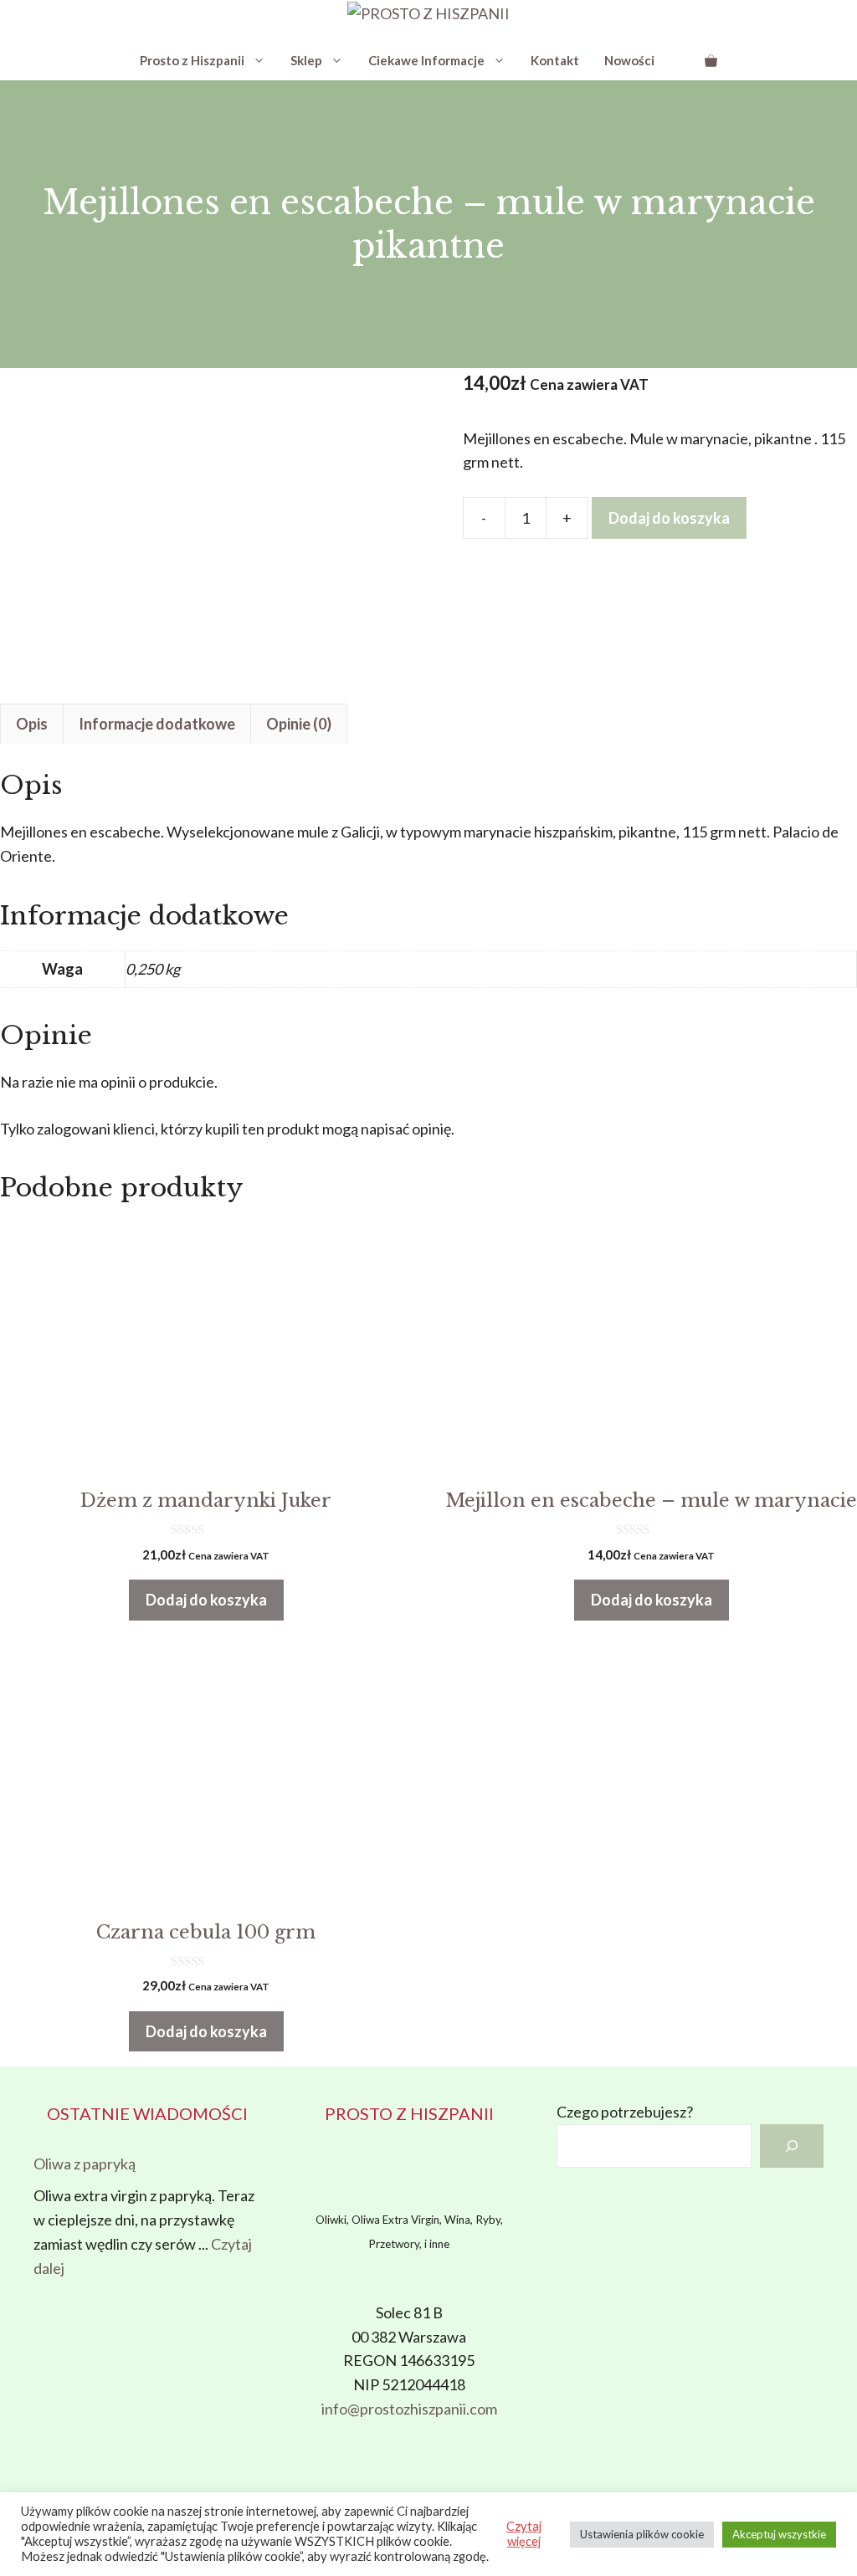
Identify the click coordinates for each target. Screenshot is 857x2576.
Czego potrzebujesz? (625, 2112)
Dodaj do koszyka (669, 518)
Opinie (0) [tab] (299, 724)
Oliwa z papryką (85, 2164)
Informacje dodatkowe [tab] (157, 724)
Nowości (629, 60)
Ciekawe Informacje (426, 60)
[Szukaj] (792, 2146)
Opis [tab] (32, 724)
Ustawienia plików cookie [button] (642, 2534)
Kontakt (555, 60)
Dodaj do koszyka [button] (206, 1600)
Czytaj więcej (524, 2534)
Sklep (306, 60)
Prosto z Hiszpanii (192, 60)
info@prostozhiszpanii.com (409, 2409)
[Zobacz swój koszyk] (711, 60)
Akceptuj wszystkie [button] (779, 2534)
